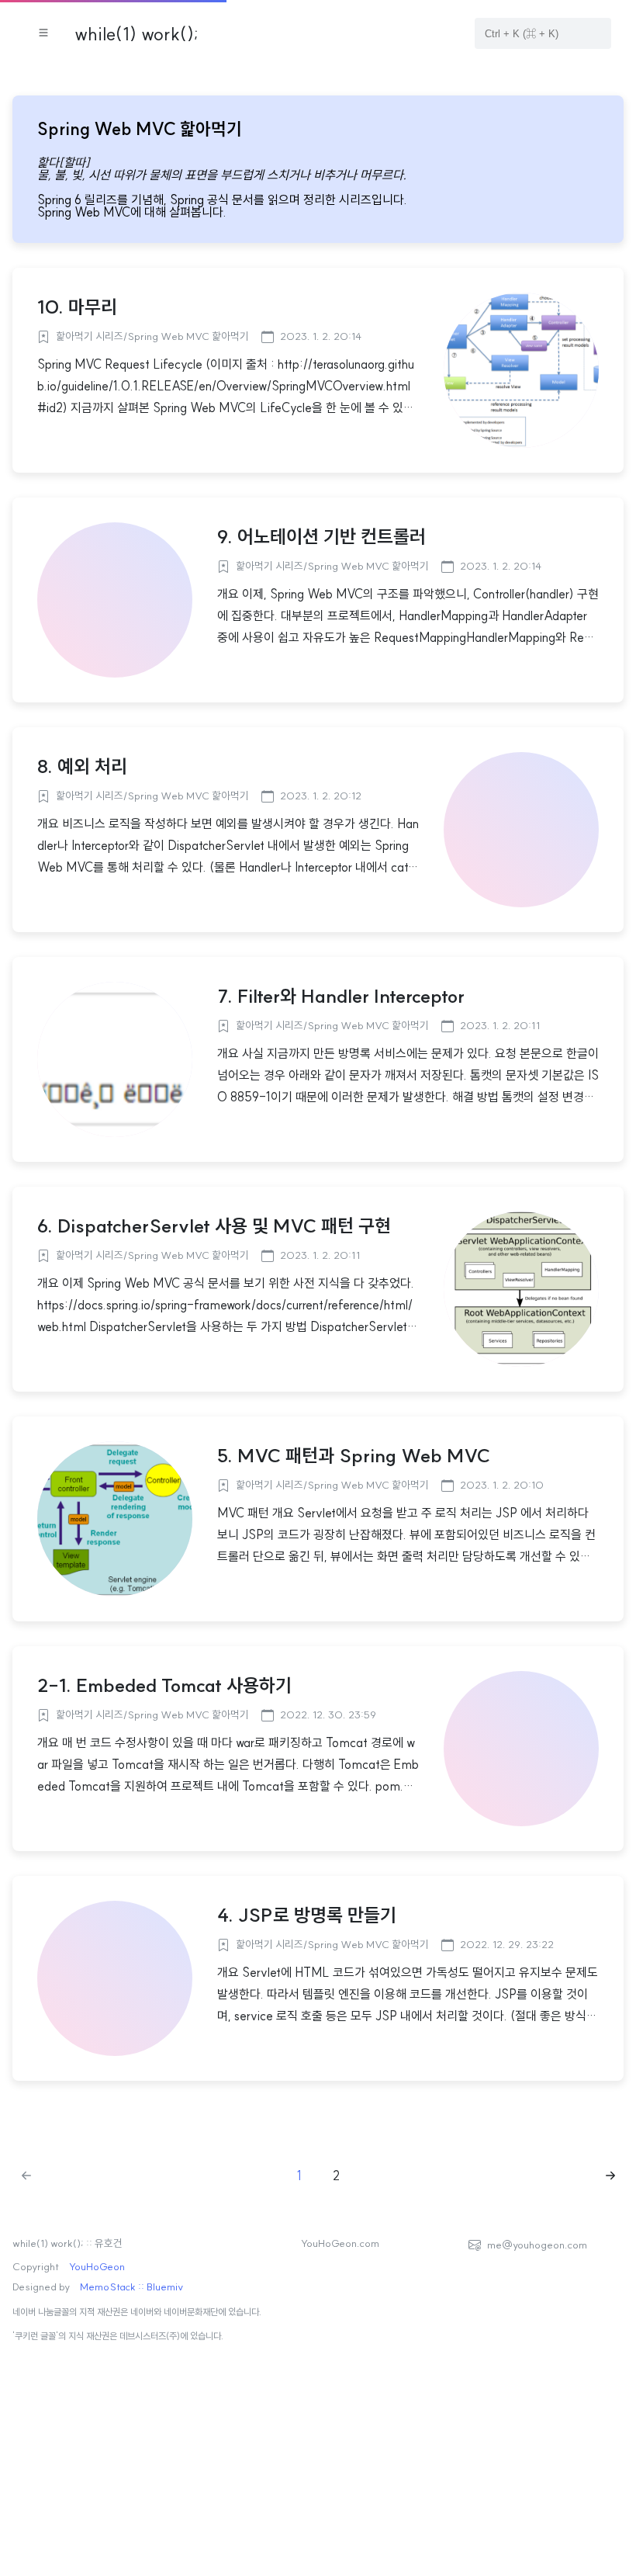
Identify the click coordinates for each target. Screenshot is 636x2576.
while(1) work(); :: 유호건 (67, 2244)
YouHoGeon (97, 2267)
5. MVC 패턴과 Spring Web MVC (354, 1455)
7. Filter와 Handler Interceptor (341, 996)
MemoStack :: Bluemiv (131, 2287)
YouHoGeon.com (340, 2244)
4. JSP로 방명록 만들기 (307, 1915)
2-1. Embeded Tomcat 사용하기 (164, 1685)
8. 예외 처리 (82, 766)
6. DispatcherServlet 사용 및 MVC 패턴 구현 (214, 1226)
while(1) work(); (137, 33)
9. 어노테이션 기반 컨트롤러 (321, 536)
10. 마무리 (77, 307)
